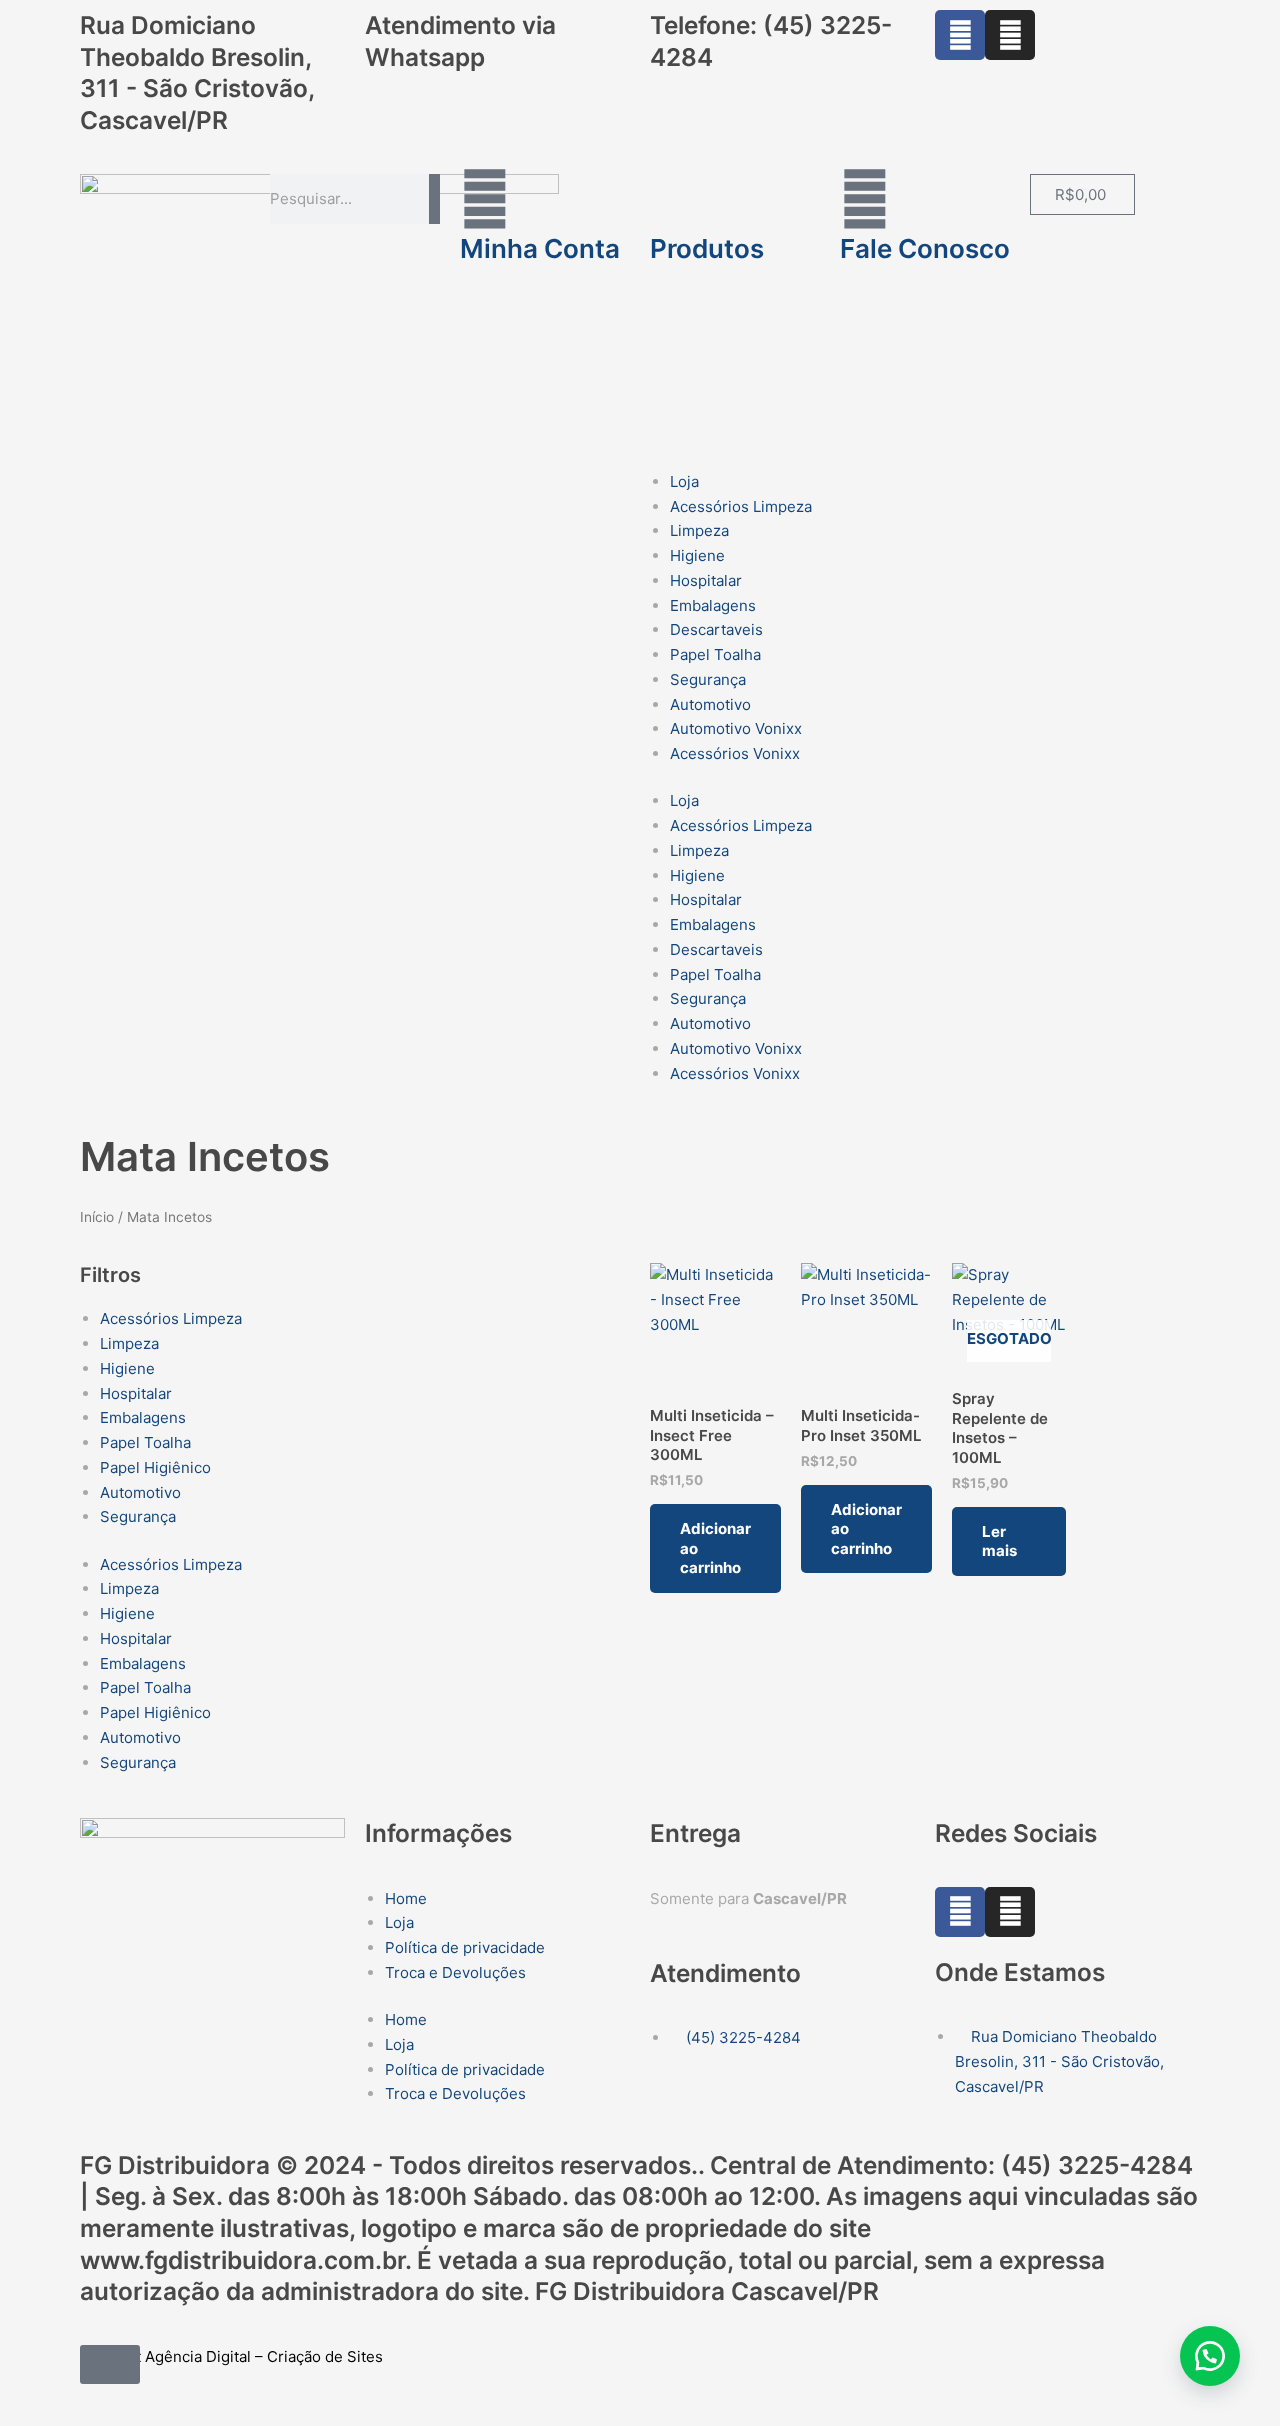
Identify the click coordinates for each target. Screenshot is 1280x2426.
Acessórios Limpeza (741, 506)
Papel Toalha (715, 654)
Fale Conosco (925, 248)
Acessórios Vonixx (735, 753)
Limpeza (699, 530)
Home (406, 1898)
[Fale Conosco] (865, 199)
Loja (684, 481)
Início (97, 1217)
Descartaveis (716, 629)
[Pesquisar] (434, 199)
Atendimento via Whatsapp (460, 41)
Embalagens (713, 605)
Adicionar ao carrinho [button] (715, 1548)
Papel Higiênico (155, 1467)
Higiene (697, 555)
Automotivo (710, 704)
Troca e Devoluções (455, 1972)
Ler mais (999, 1541)
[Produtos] (675, 199)
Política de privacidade (465, 1947)
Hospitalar (706, 580)
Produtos (707, 248)
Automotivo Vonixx (736, 728)
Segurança (708, 679)
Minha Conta (540, 248)
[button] (1210, 2356)
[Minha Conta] (485, 199)
